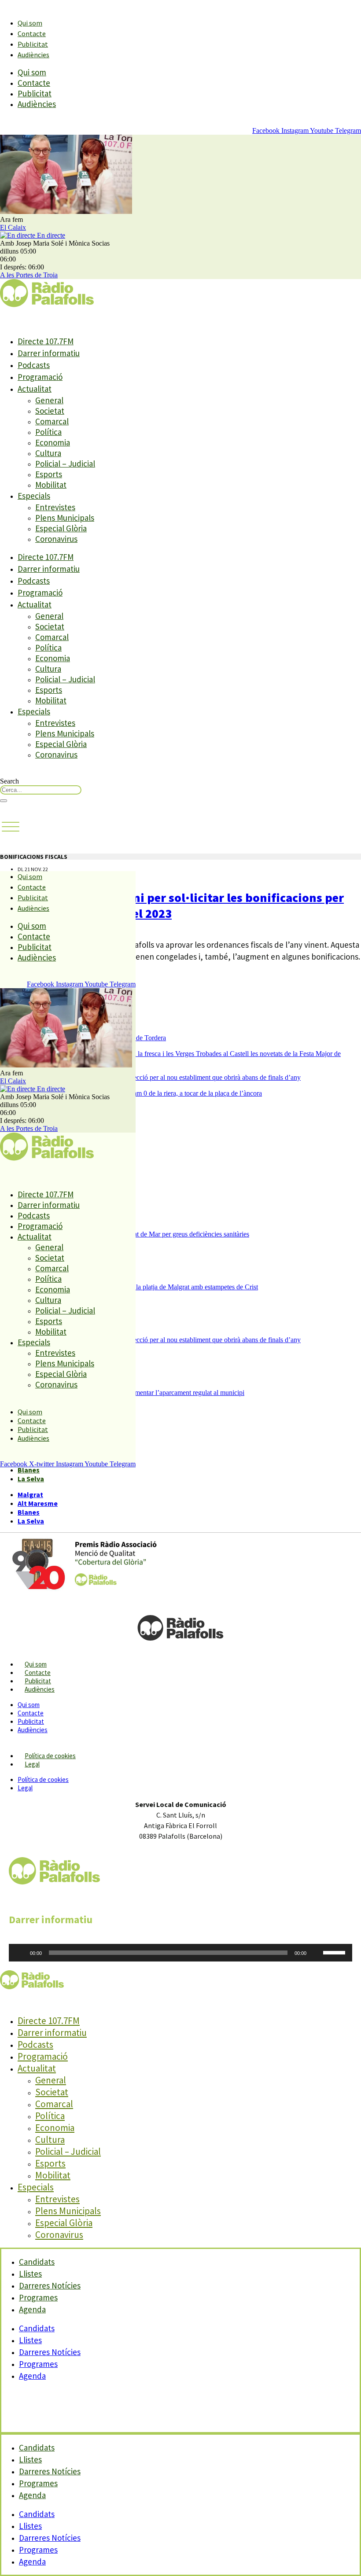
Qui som (30, 23)
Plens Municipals (65, 518)
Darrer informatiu (49, 353)
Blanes (29, 1470)
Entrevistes (55, 507)
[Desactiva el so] (316, 1953)
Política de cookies (50, 1756)
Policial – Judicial (65, 464)
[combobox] (41, 790)
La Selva (31, 1479)
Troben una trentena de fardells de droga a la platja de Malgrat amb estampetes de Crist (138, 1287)
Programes (38, 2364)
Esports (49, 474)
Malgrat (30, 1494)
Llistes (30, 2340)
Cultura (48, 453)
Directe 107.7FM (46, 341)
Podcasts (34, 365)
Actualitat (35, 389)
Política (48, 432)
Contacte (32, 33)
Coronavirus (56, 539)
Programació (40, 377)
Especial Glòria (61, 528)
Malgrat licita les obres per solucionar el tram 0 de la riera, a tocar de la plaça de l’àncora (140, 1093)
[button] (11, 827)
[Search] (4, 801)
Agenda (32, 2309)
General (49, 400)
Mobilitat (51, 485)
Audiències (33, 55)
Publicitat (33, 44)
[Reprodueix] (20, 1953)
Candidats (37, 2328)
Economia (53, 442)
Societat (50, 411)
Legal (32, 1764)
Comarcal (52, 421)
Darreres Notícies (50, 2352)
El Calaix (13, 227)
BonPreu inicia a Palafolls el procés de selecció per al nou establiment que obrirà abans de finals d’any (159, 1077)
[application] (180, 1953)
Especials (34, 496)
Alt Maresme (38, 1503)
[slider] (335, 1952)
